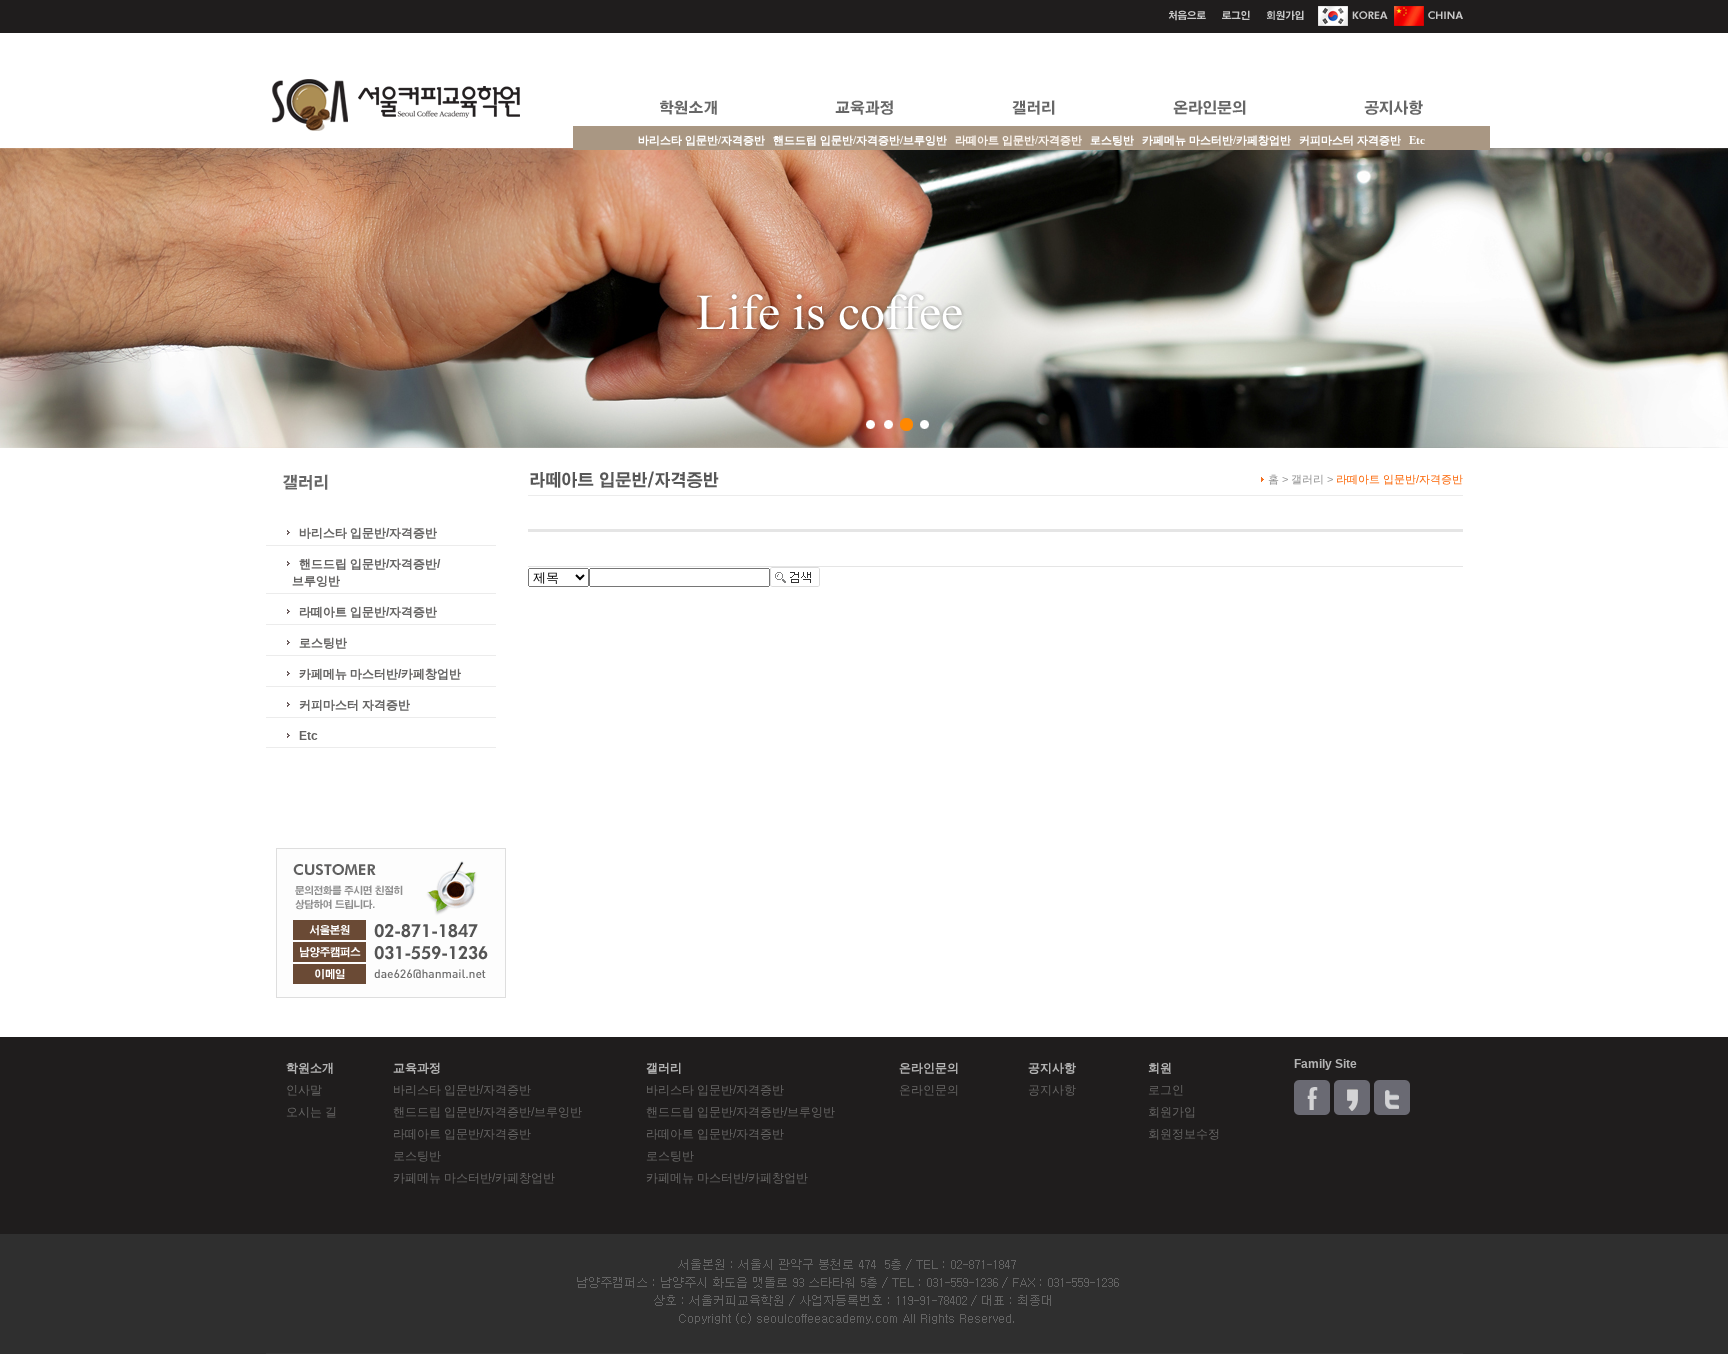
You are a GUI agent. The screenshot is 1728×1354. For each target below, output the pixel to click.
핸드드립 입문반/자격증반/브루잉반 (860, 140)
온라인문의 (929, 1090)
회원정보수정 (1184, 1134)
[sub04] (924, 424)
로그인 (1166, 1090)
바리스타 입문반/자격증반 (701, 140)
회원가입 (1172, 1112)
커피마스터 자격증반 (1350, 140)
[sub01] (870, 424)
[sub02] (888, 424)
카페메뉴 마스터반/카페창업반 (1216, 140)
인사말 (304, 1090)
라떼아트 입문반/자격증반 (368, 612)
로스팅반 (1112, 140)
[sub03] (906, 424)
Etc (1417, 140)
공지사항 (1052, 1090)
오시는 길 (311, 1112)
